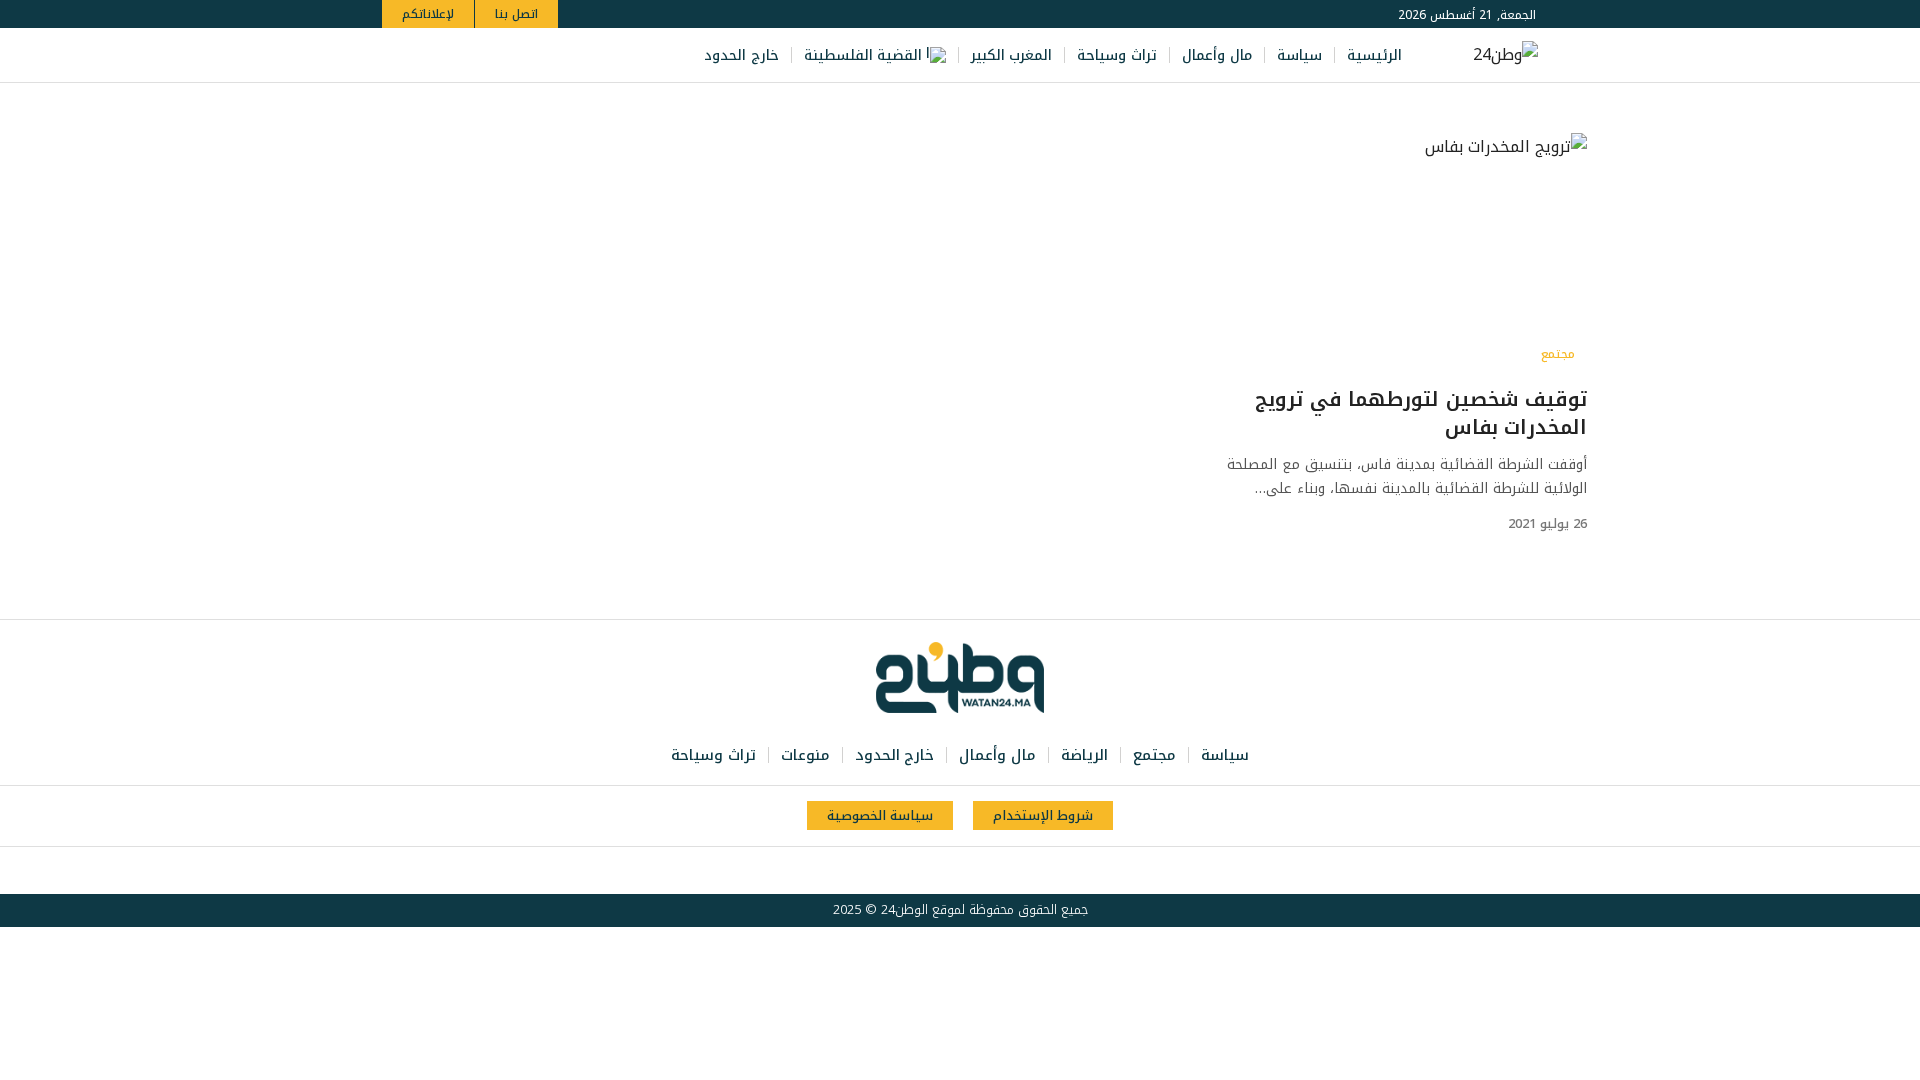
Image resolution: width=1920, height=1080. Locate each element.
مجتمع (1558, 354)
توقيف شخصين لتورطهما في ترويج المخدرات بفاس (1421, 413)
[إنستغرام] (480, 55)
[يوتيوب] (502, 55)
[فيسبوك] (546, 55)
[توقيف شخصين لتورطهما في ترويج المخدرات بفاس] (1387, 253)
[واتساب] (458, 55)
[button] (400, 55)
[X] (524, 55)
